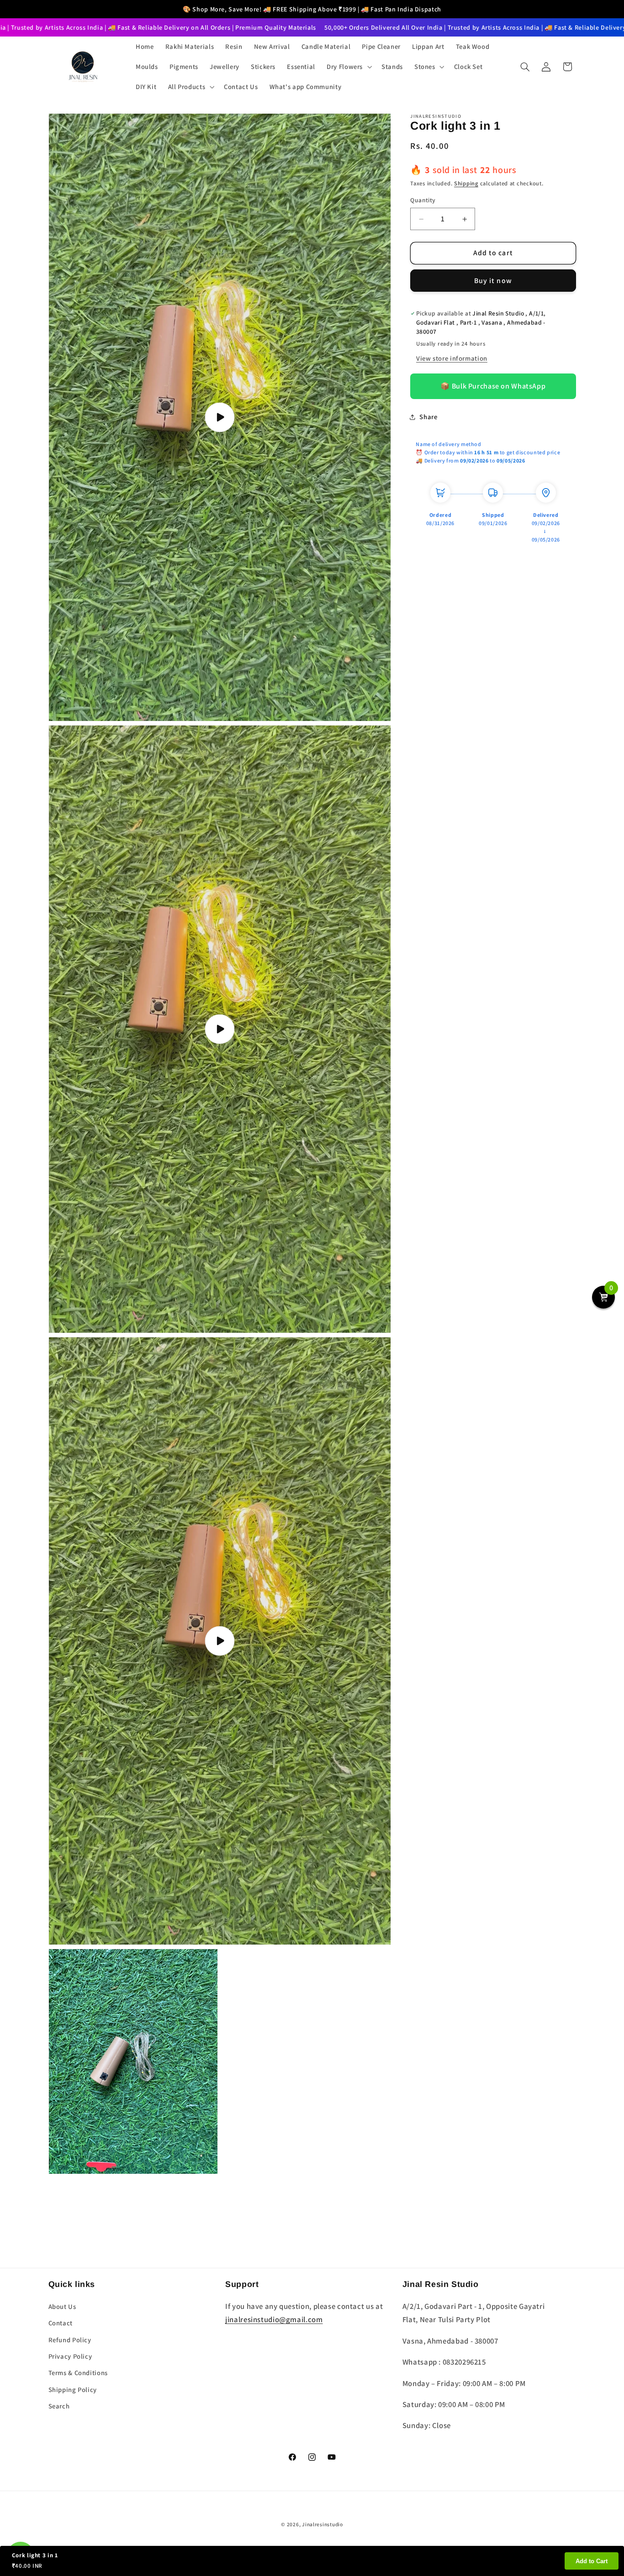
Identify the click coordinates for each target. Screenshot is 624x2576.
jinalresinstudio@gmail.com (274, 2319)
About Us (62, 2306)
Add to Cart (592, 2561)
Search (59, 2406)
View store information (452, 358)
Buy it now (493, 281)
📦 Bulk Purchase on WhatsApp (493, 386)
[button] (349, 67)
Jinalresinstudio (323, 2524)
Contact (61, 2323)
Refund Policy (70, 2340)
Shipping (466, 183)
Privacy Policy (70, 2356)
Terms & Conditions (78, 2373)
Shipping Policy (73, 2389)
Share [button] (428, 417)
